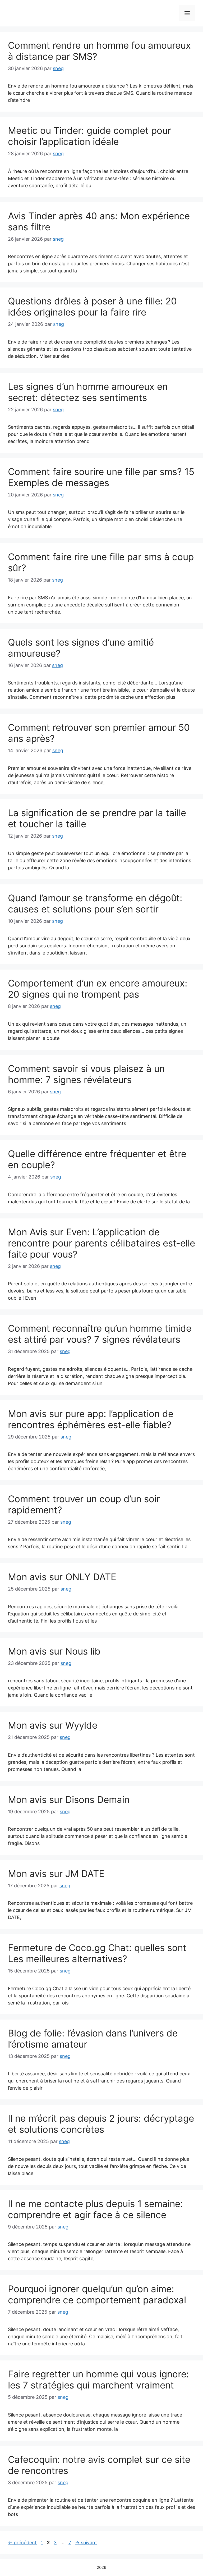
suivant (86, 2543)
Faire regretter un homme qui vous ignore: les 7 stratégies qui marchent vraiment (98, 2379)
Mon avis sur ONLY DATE (62, 1577)
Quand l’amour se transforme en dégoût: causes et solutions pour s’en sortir (95, 903)
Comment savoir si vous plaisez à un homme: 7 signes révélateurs (86, 1074)
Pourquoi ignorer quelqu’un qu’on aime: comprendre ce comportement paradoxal (97, 2294)
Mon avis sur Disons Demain (69, 1799)
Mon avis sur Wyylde (53, 1725)
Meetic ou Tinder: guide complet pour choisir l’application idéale (89, 136)
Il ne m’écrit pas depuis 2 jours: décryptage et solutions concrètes (101, 2124)
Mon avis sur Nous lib (54, 1651)
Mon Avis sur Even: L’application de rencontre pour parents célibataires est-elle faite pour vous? (101, 1243)
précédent (22, 2543)
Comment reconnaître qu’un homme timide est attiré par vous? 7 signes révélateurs (100, 1334)
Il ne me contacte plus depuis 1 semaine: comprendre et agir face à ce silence (95, 2209)
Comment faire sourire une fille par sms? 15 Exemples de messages (101, 477)
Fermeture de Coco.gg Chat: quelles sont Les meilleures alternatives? (97, 1953)
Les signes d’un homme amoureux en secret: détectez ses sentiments (88, 392)
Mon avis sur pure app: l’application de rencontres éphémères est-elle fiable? (91, 1419)
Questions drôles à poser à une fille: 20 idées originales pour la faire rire (92, 307)
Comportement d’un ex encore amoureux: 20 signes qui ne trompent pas (98, 989)
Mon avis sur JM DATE (56, 1874)
